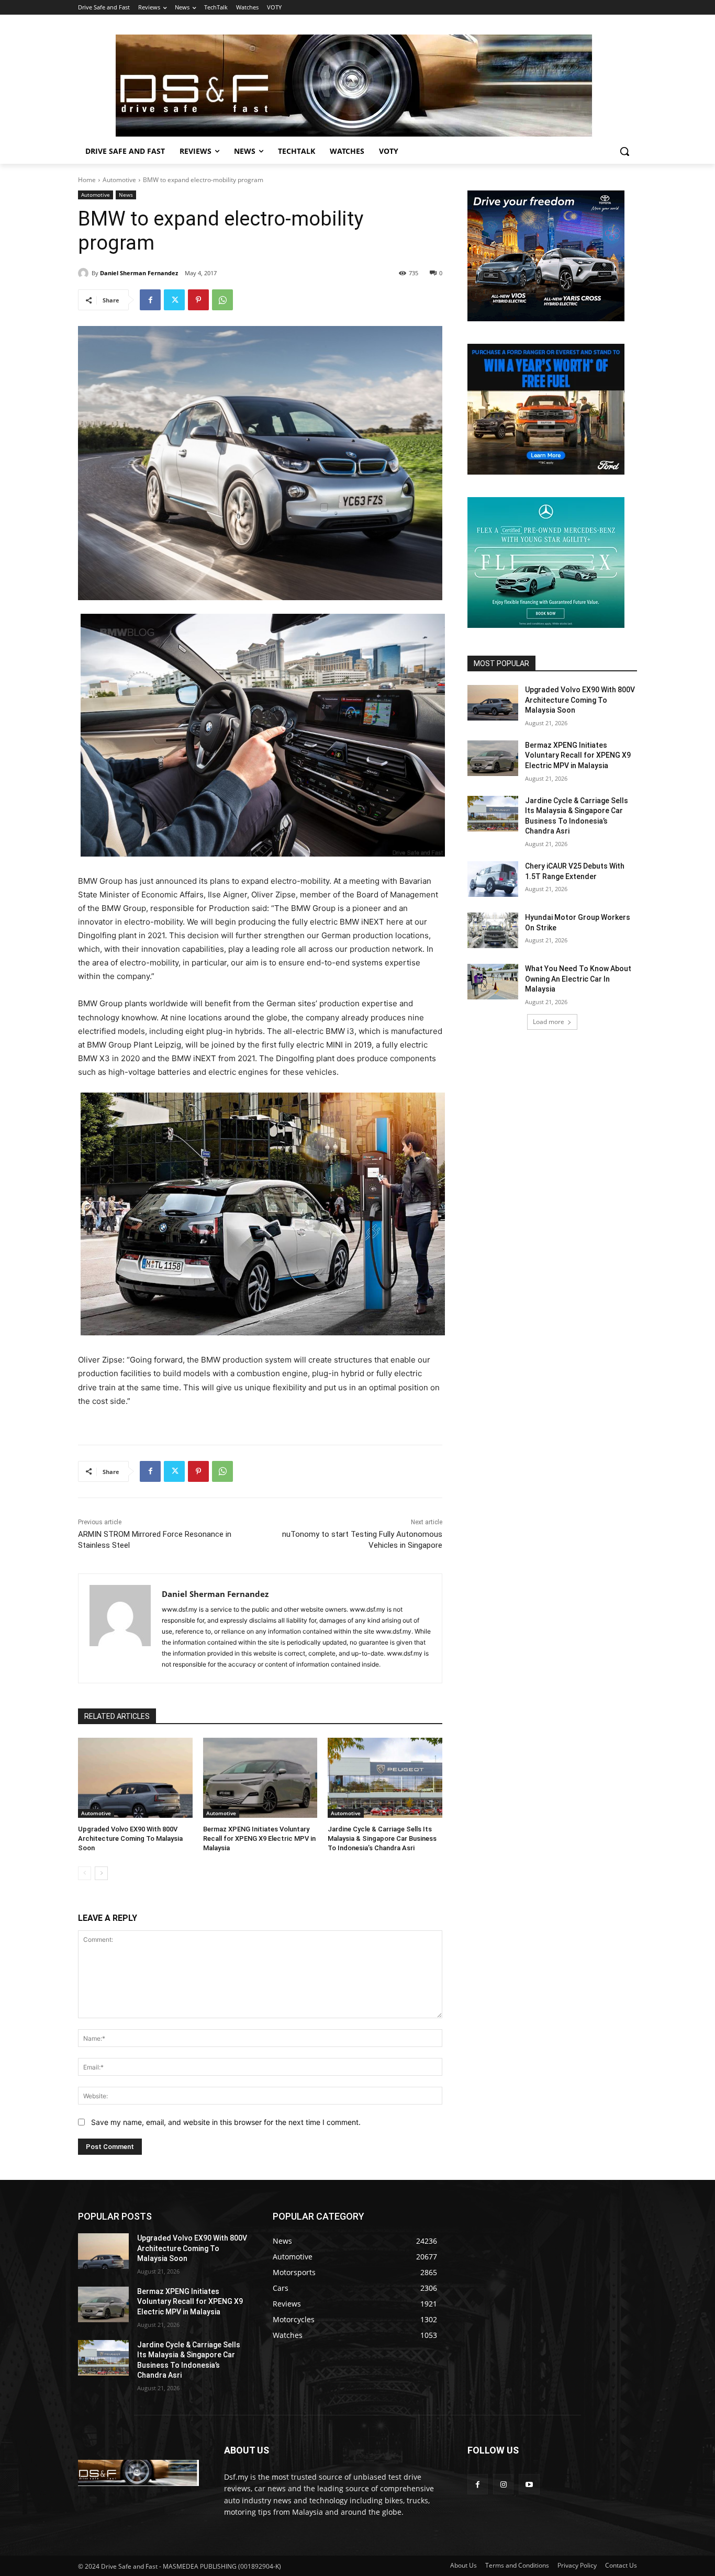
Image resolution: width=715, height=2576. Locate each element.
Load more (549, 1022)
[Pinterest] (198, 300)
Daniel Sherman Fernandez (139, 273)
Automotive (119, 180)
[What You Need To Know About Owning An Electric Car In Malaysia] (493, 982)
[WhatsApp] (222, 300)
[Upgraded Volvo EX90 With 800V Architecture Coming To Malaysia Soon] (135, 1778)
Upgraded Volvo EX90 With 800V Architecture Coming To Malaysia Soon (130, 1838)
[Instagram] (503, 2484)
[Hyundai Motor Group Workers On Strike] (493, 930)
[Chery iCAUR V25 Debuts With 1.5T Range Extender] (493, 879)
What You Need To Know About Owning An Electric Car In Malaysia (578, 979)
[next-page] (101, 1873)
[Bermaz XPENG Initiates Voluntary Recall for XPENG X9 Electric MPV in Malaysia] (260, 1778)
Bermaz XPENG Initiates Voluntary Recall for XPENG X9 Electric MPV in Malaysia (259, 1838)
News (126, 195)
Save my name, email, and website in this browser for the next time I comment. (226, 2122)
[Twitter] (174, 300)
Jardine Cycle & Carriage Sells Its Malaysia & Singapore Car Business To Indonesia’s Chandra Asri (382, 1838)
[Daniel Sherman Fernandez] (85, 273)
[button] (624, 151)
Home (87, 180)
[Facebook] (150, 300)
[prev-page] (85, 1873)
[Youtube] (529, 2484)
